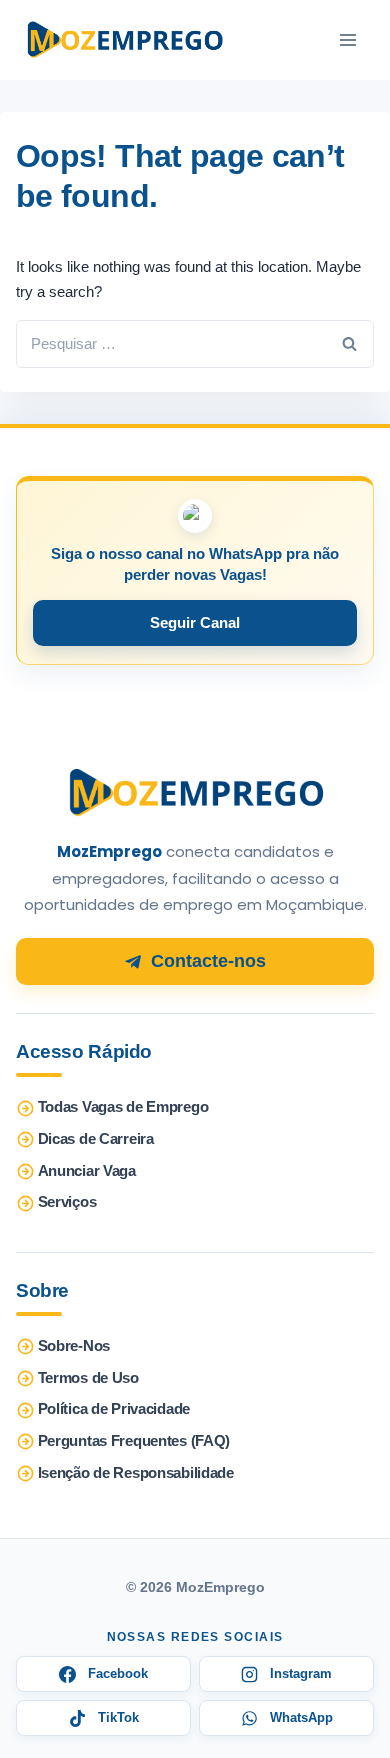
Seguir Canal (195, 622)
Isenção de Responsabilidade (136, 1473)
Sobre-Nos (74, 1346)
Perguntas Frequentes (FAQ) (134, 1441)
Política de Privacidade (114, 1409)
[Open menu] (347, 40)
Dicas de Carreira (96, 1139)
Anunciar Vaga (87, 1171)
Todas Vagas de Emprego (123, 1107)
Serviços (67, 1202)
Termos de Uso (88, 1378)
